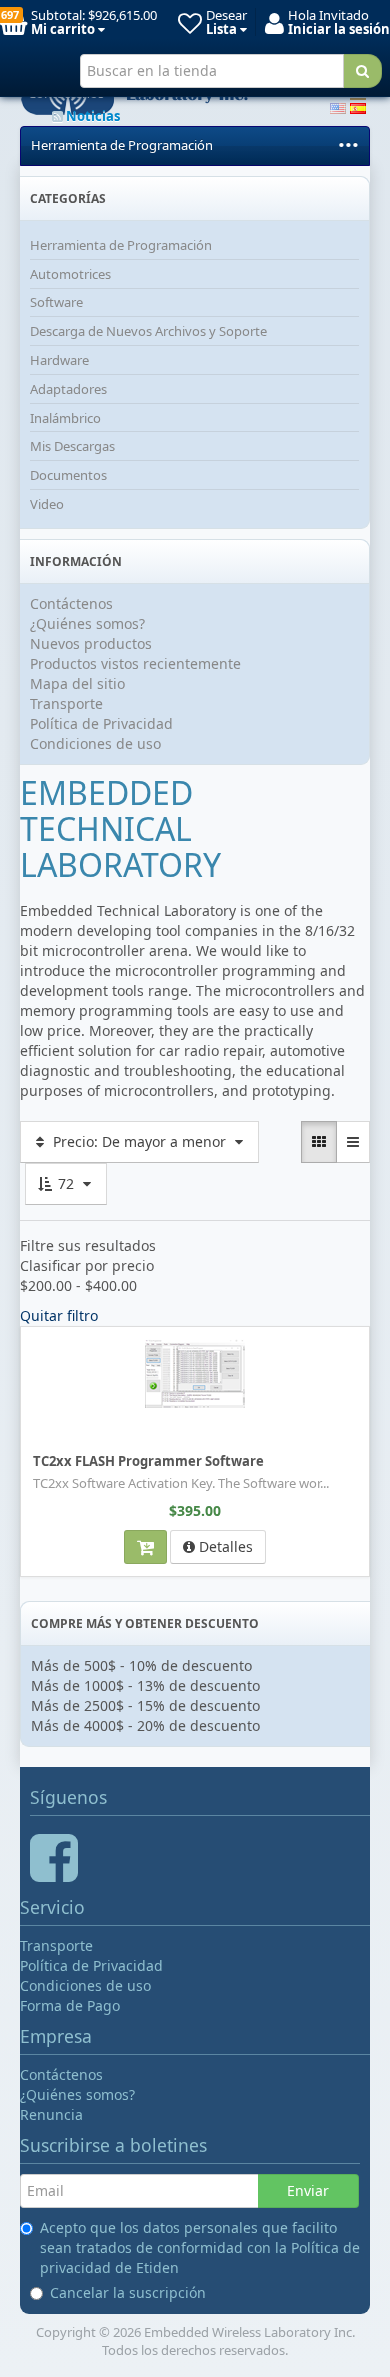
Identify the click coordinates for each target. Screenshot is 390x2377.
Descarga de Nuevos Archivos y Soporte (148, 331)
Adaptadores (68, 389)
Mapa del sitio (77, 683)
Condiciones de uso (95, 743)
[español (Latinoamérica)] (358, 106)
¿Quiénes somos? (87, 623)
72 (66, 1183)
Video (47, 504)
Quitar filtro (59, 1315)
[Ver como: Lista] (353, 1142)
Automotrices (70, 274)
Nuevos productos (91, 643)
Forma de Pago (70, 2005)
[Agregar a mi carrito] (145, 1547)
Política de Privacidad (101, 723)
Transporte (66, 703)
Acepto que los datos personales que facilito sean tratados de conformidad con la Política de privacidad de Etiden (200, 2247)
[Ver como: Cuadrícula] (319, 1142)
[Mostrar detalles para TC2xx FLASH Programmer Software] (195, 1373)
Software (56, 302)
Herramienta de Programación (122, 145)
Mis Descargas (72, 446)
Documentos (68, 475)
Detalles (224, 1546)
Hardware (59, 360)
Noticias (91, 116)
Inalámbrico (65, 418)
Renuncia (51, 2114)
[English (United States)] (338, 106)
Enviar (308, 2190)
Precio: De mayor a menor (139, 1141)
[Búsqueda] (362, 71)
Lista (42, 1340)
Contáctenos (71, 603)
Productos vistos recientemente (135, 663)
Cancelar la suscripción (128, 2292)
